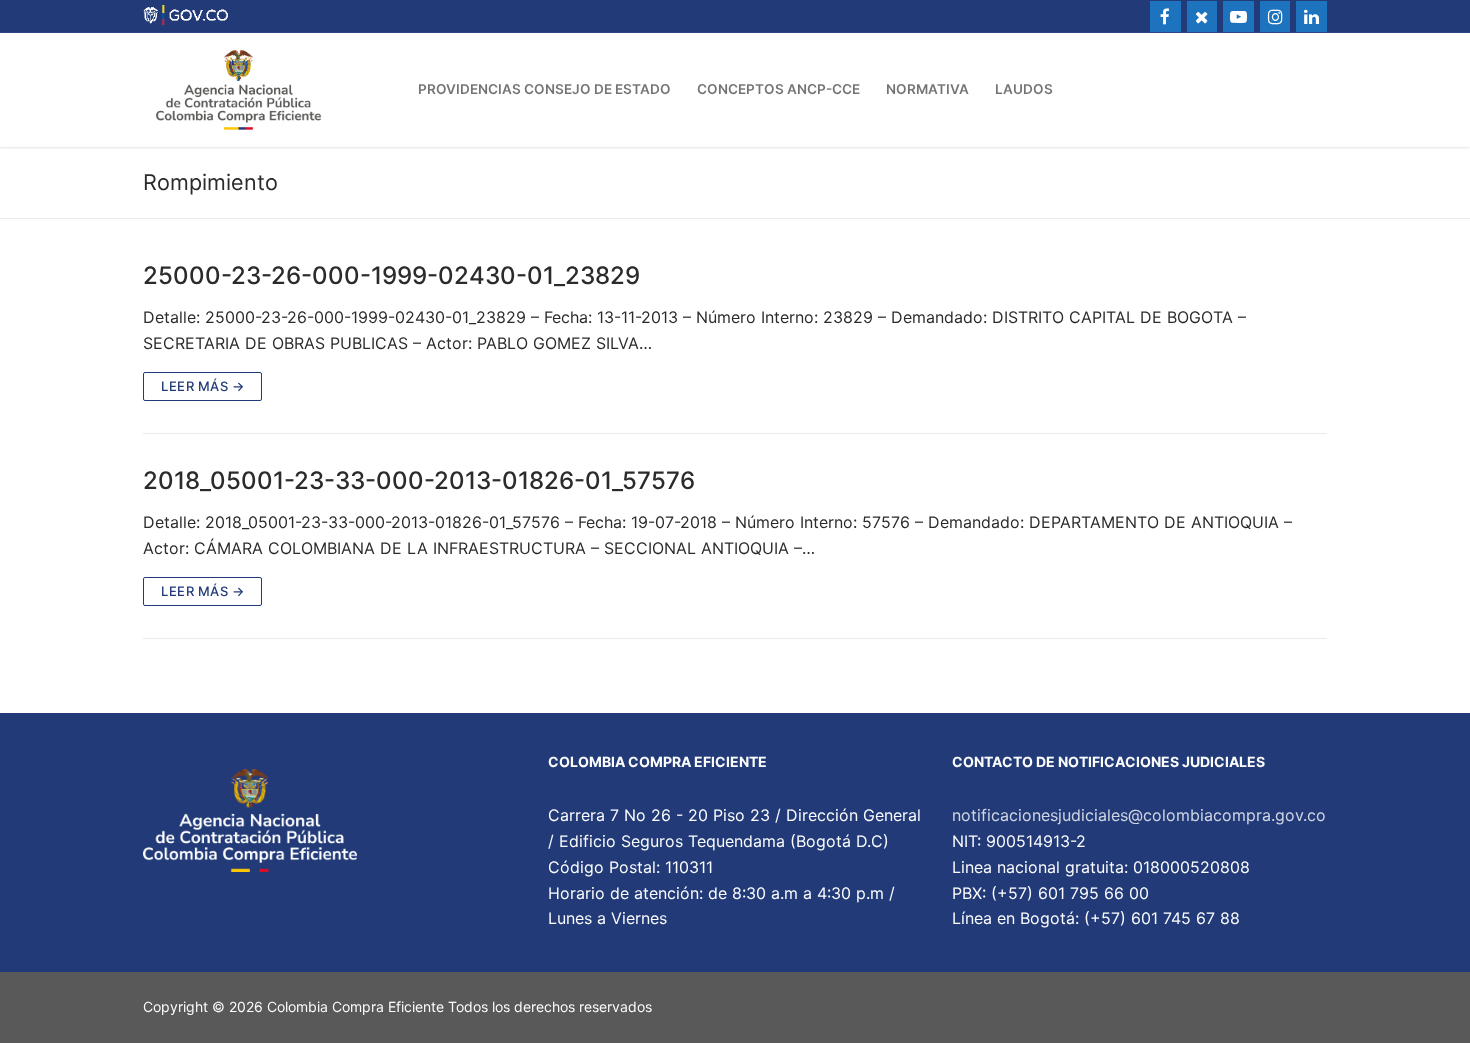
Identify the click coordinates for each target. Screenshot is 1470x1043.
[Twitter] (1202, 16)
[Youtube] (1238, 16)
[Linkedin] (1311, 16)
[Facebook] (1165, 16)
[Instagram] (1275, 16)
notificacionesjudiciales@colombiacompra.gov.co (1139, 815)
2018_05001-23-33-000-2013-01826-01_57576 (419, 480)
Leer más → (202, 386)
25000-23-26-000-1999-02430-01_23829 (391, 275)
